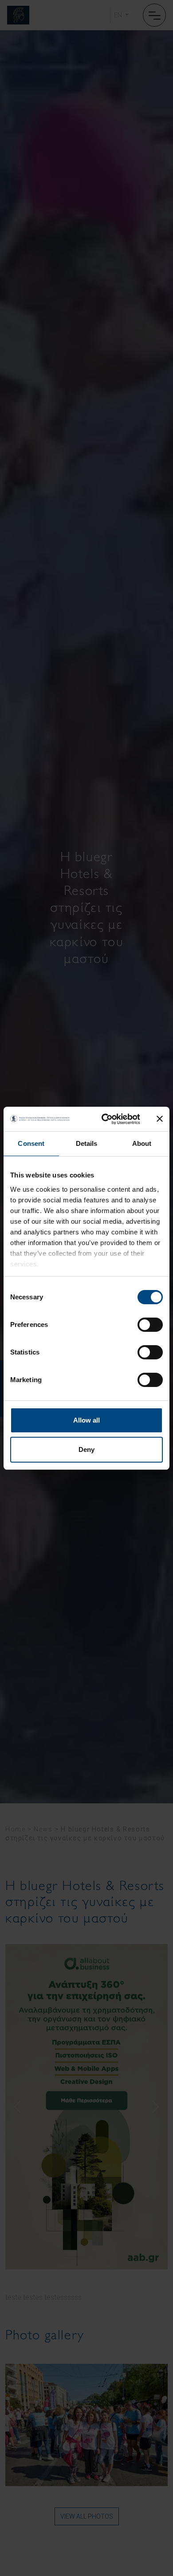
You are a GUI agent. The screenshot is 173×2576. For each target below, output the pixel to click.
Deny (86, 1449)
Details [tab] (87, 1143)
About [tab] (142, 1143)
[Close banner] (160, 1119)
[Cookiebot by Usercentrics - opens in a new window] (105, 1119)
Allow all (86, 1420)
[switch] (150, 1325)
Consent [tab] (31, 1143)
